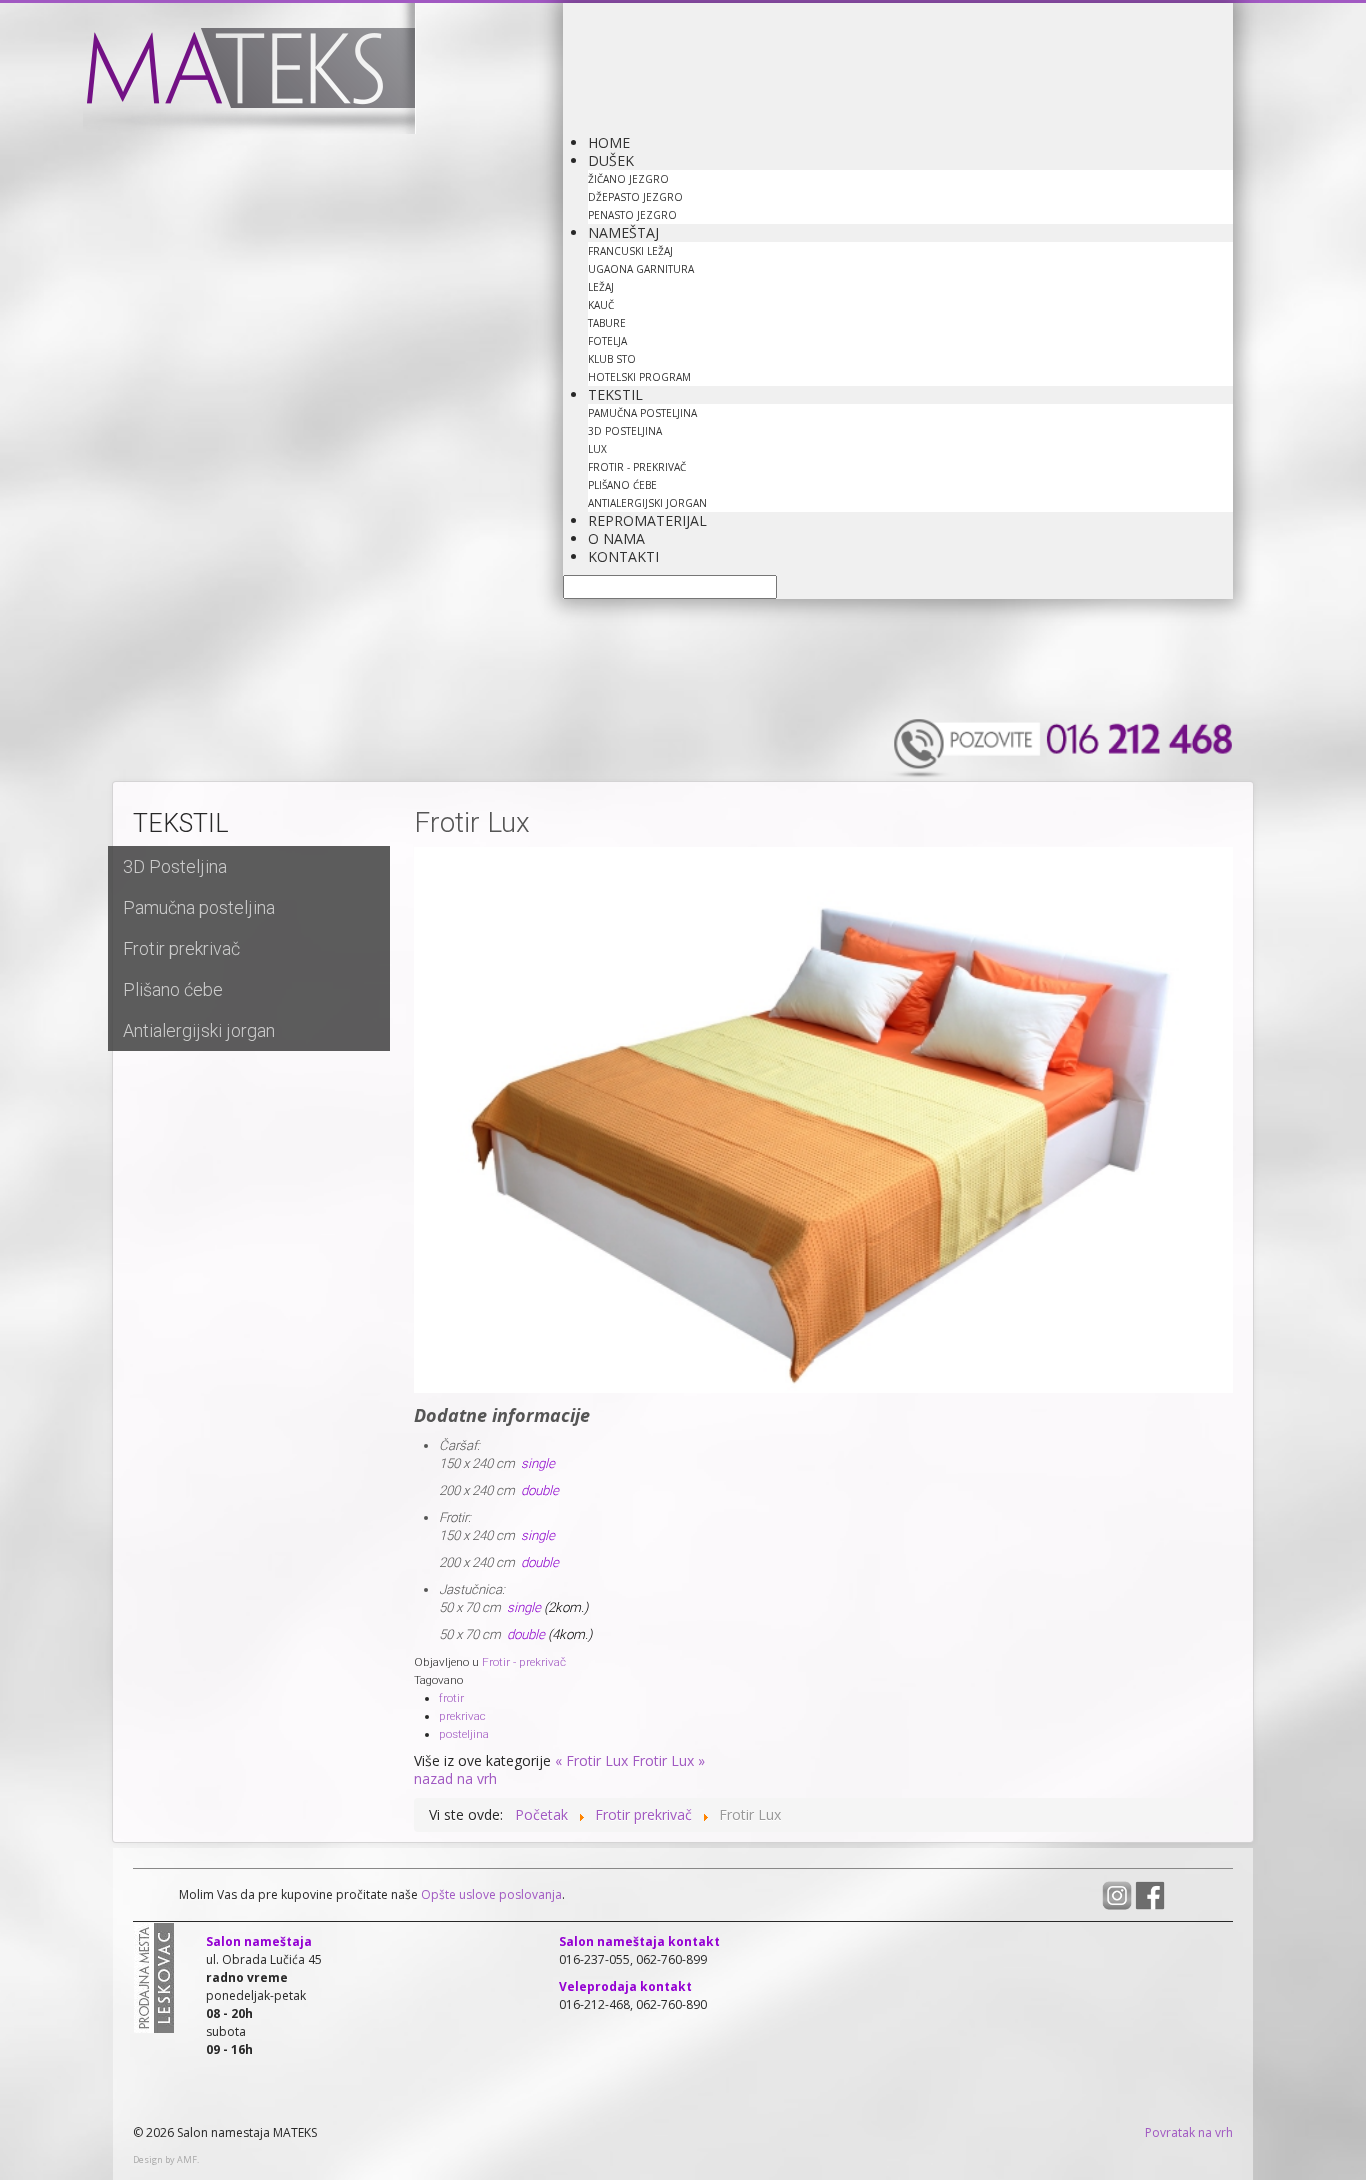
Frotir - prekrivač (524, 1662)
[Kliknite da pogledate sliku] (823, 1119)
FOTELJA (607, 341)
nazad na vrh (455, 1778)
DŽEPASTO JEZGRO (635, 197)
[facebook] (1150, 1894)
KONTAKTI (623, 556)
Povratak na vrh (1189, 2132)
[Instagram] (1118, 1894)
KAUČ (601, 305)
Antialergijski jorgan (199, 1030)
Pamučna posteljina (199, 907)
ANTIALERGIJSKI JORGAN (647, 503)
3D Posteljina (175, 866)
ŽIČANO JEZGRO (628, 179)
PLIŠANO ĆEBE (622, 485)
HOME (609, 142)
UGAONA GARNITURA (641, 269)
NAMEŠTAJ (623, 232)
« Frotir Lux (591, 1760)
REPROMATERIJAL (647, 520)
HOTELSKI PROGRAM (639, 377)
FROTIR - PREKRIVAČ (637, 467)
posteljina (464, 1734)
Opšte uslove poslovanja (490, 1894)
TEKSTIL (615, 394)
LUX (597, 449)
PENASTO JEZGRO (632, 215)
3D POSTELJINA (625, 431)
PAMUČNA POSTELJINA (642, 413)
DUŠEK (611, 160)
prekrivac (462, 1716)
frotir (451, 1698)
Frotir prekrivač (181, 948)
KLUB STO (612, 359)
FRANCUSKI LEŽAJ (630, 251)
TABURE (607, 323)
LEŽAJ (601, 287)
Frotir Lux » (668, 1760)
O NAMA (616, 538)
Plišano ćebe (173, 989)
